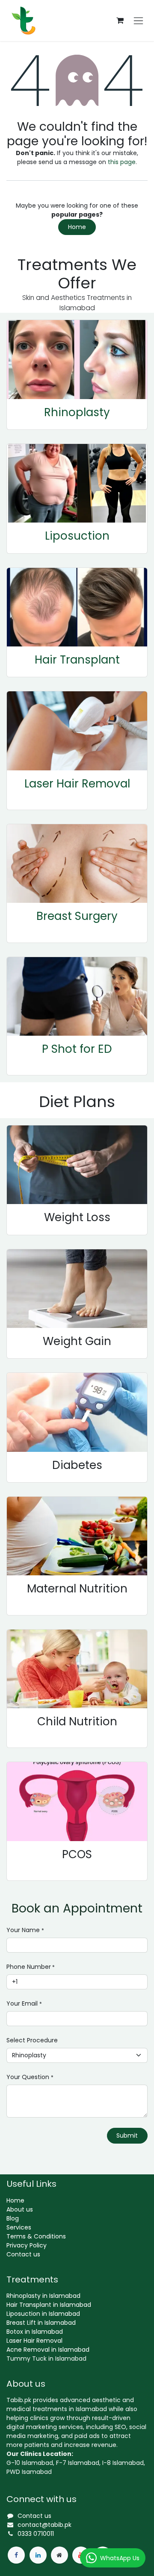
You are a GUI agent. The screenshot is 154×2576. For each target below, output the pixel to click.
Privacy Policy (27, 2245)
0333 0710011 (36, 2534)
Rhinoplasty (77, 412)
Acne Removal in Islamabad (48, 2350)
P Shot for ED (77, 1049)
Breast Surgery (77, 916)
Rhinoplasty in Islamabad (43, 2296)
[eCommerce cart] (120, 21)
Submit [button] (127, 2135)
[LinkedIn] (38, 2555)
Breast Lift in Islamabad (41, 2323)
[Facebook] (16, 2555)
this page (122, 162)
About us (20, 2209)
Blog (13, 2218)
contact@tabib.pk (44, 2525)
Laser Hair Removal (77, 784)
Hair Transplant (77, 660)
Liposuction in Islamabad (43, 2314)
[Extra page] (59, 2555)
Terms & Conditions (36, 2236)
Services (19, 2227)
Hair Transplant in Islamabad (49, 2305)
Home (77, 227)
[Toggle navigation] (138, 21)
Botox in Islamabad (35, 2332)
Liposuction (77, 536)
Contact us (23, 2254)
